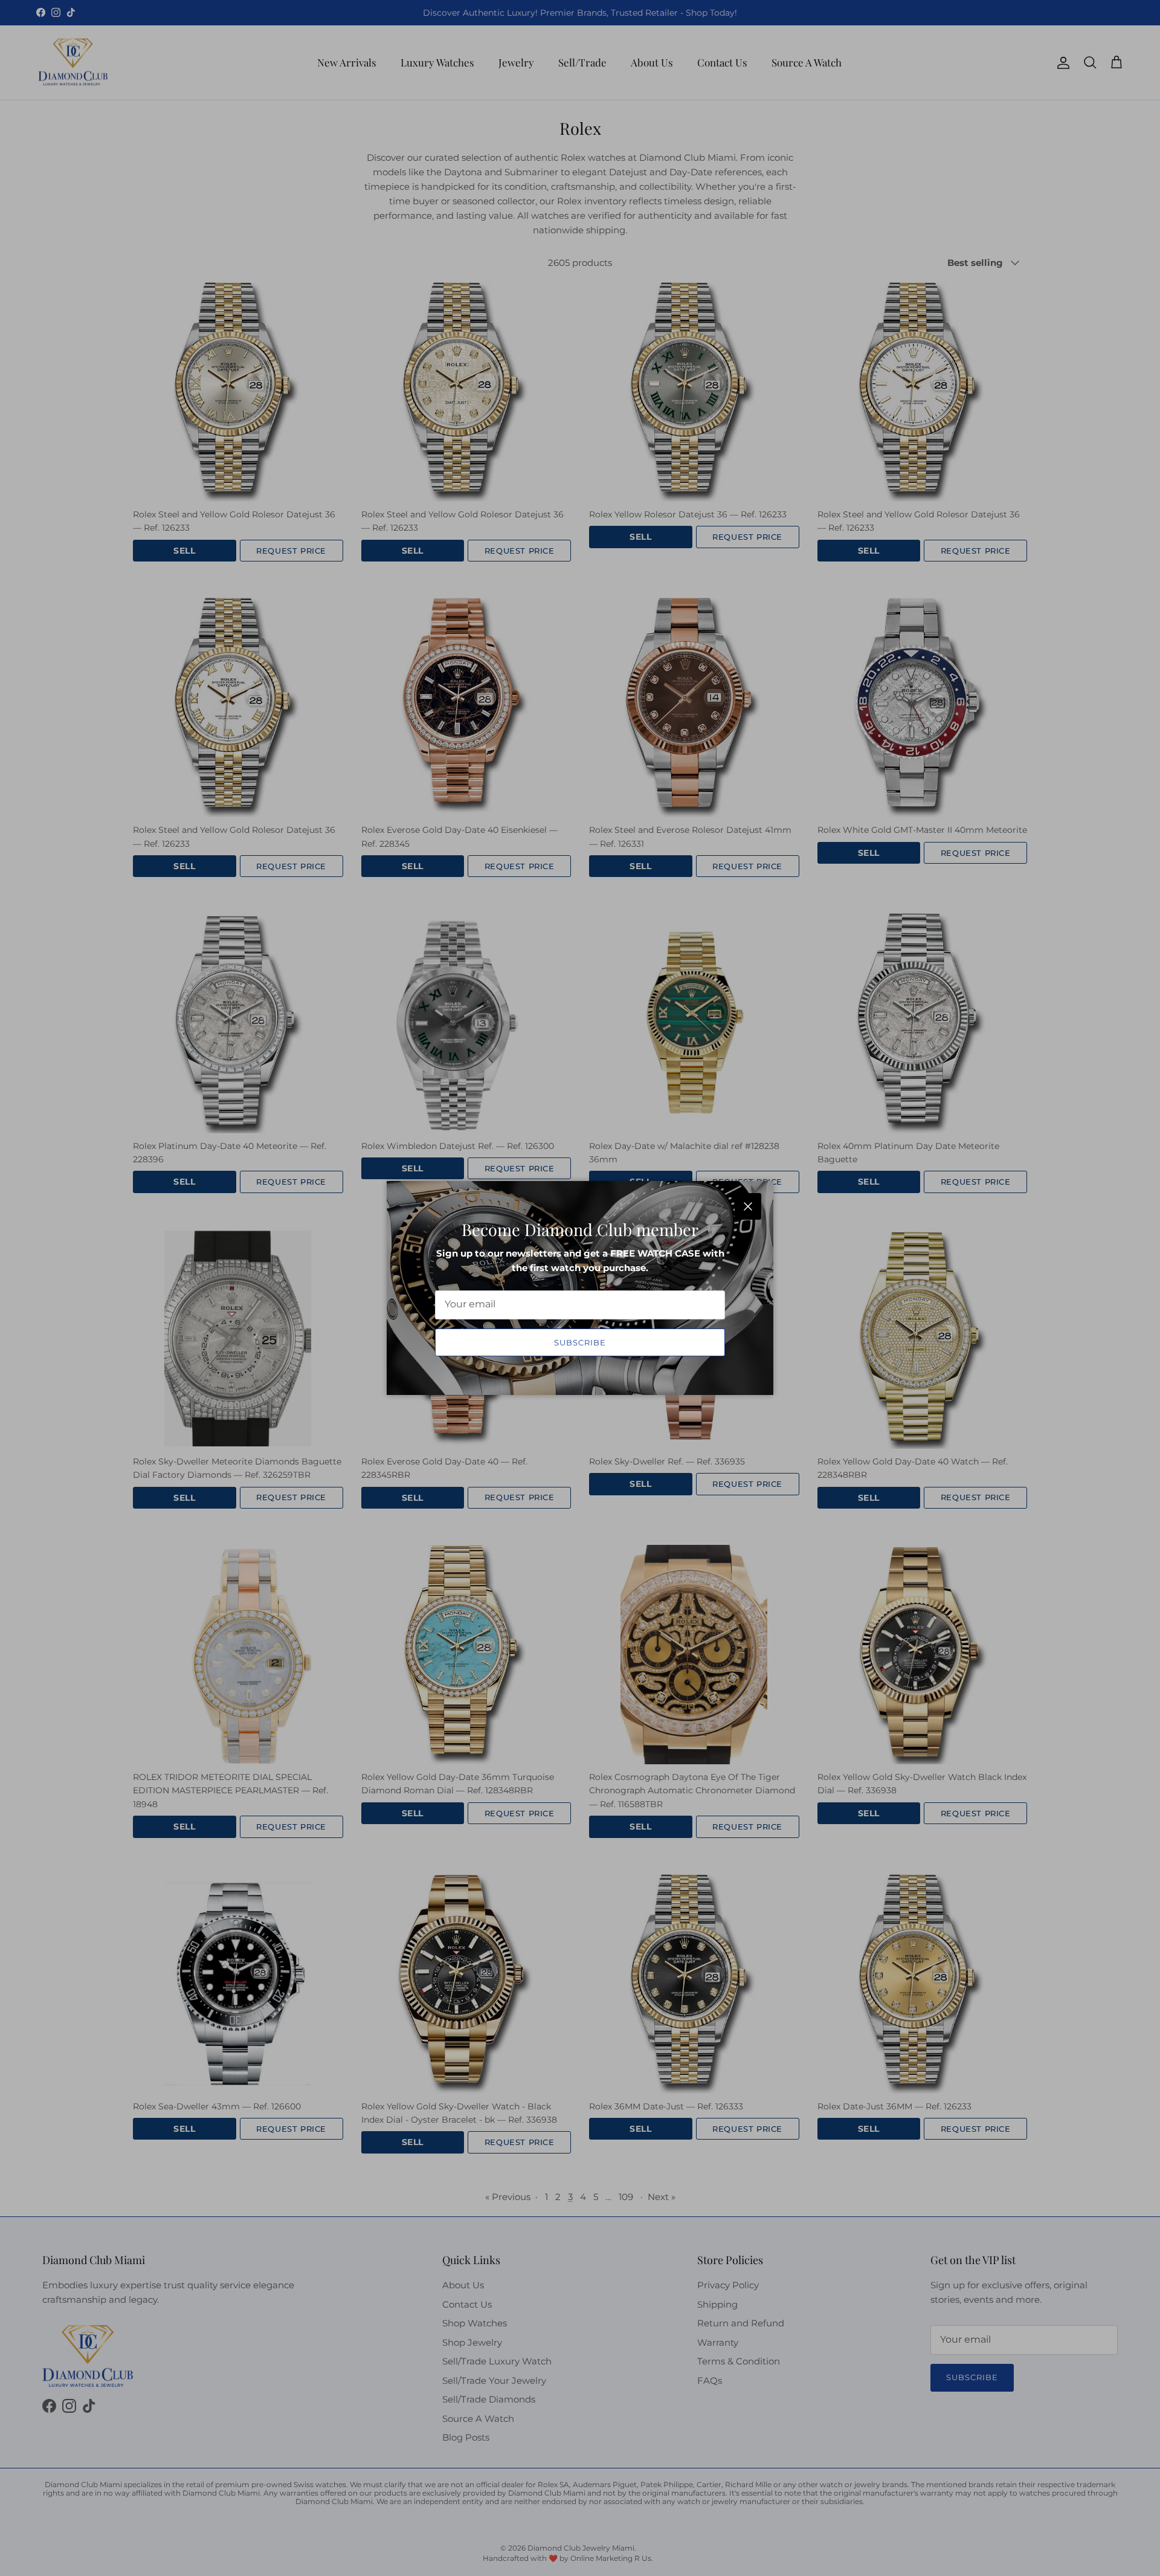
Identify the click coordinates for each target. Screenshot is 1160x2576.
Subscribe (580, 1342)
